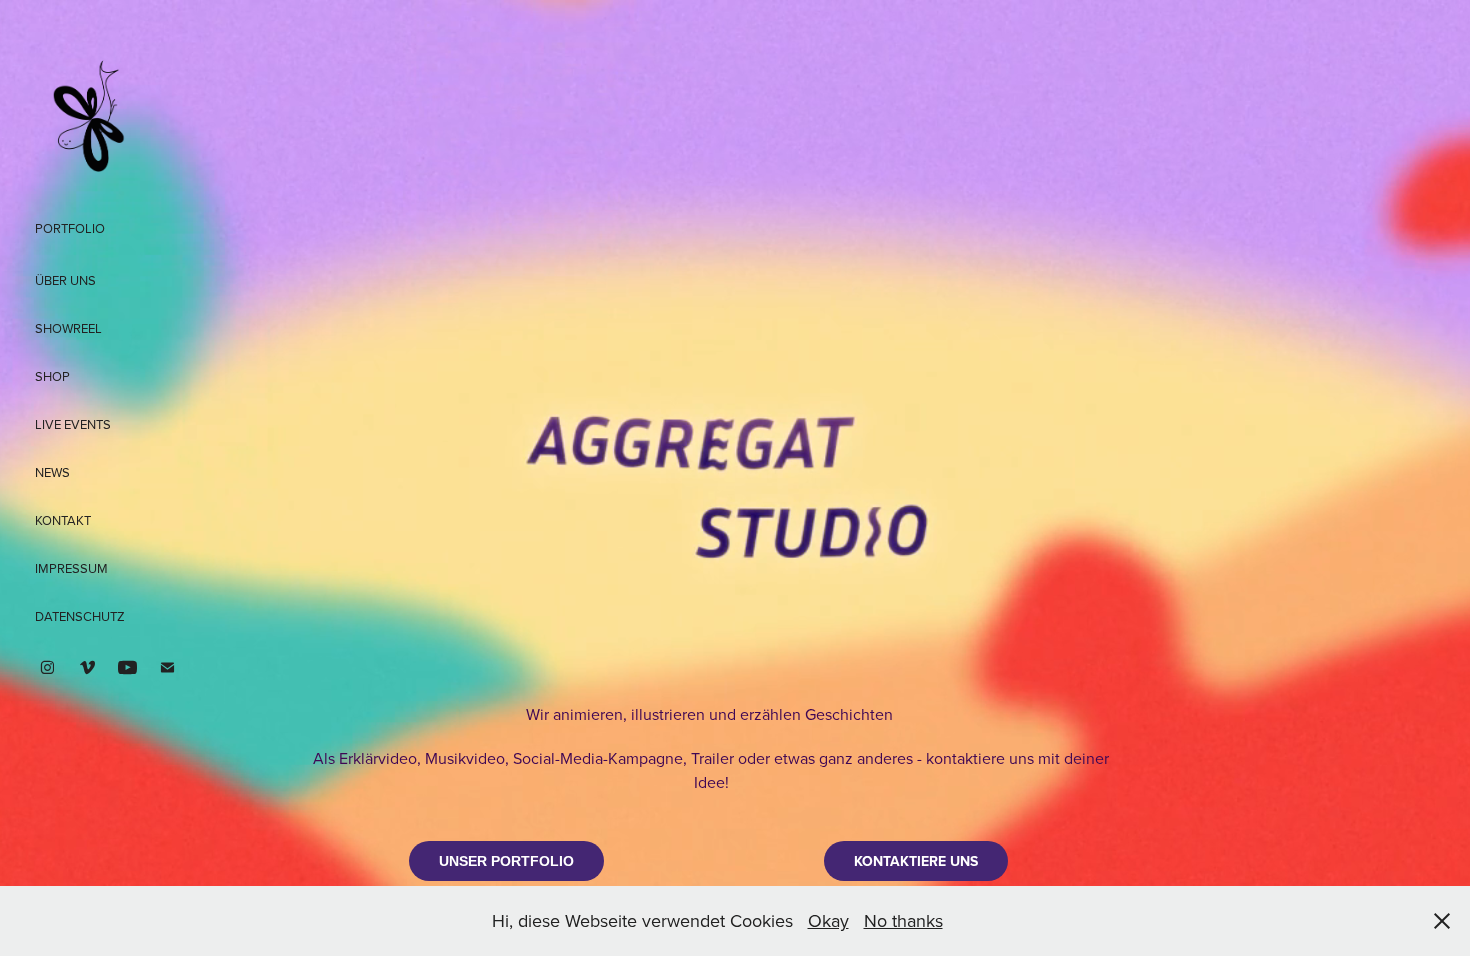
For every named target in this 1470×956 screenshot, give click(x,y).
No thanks (903, 920)
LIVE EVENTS (73, 424)
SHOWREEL (68, 328)
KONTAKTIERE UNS (916, 861)
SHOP (52, 376)
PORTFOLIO (70, 228)
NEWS (52, 472)
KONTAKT (63, 520)
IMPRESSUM (71, 568)
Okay (828, 920)
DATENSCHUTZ (80, 616)
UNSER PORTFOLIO (506, 861)
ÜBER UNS (65, 280)
